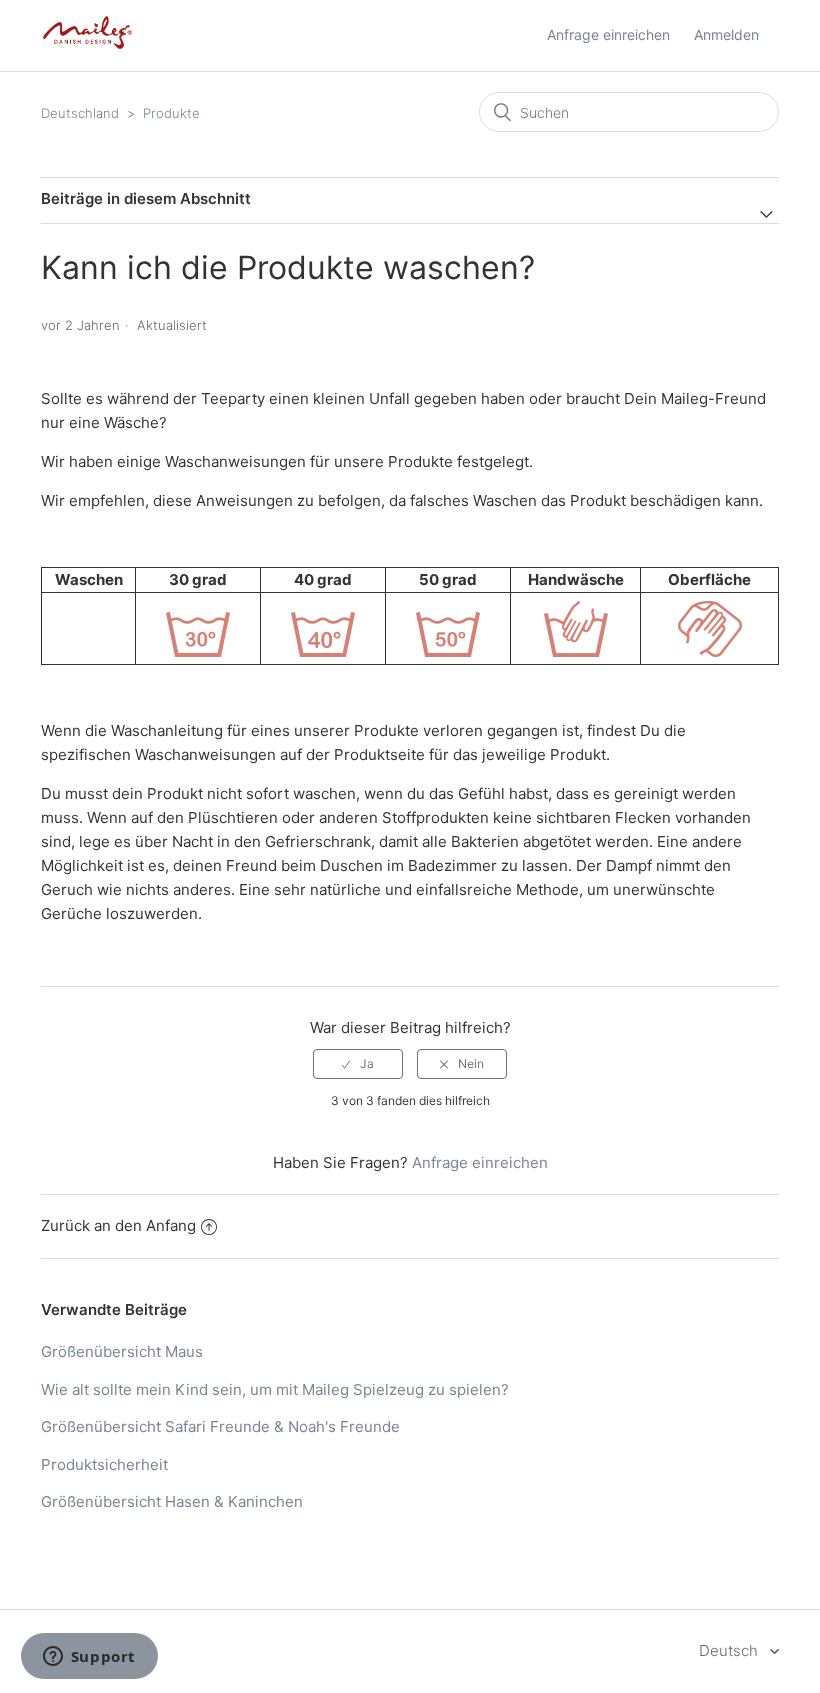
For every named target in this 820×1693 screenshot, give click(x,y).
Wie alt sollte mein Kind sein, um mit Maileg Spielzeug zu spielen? (275, 1389)
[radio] (358, 1064)
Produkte (171, 113)
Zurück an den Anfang (118, 1225)
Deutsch (730, 1650)
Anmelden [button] (726, 34)
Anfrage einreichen (608, 34)
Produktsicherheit (104, 1464)
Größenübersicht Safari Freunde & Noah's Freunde (220, 1426)
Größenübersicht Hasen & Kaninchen (172, 1501)
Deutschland (80, 113)
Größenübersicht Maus (122, 1351)
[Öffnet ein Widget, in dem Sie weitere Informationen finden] (89, 1658)
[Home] (87, 45)
